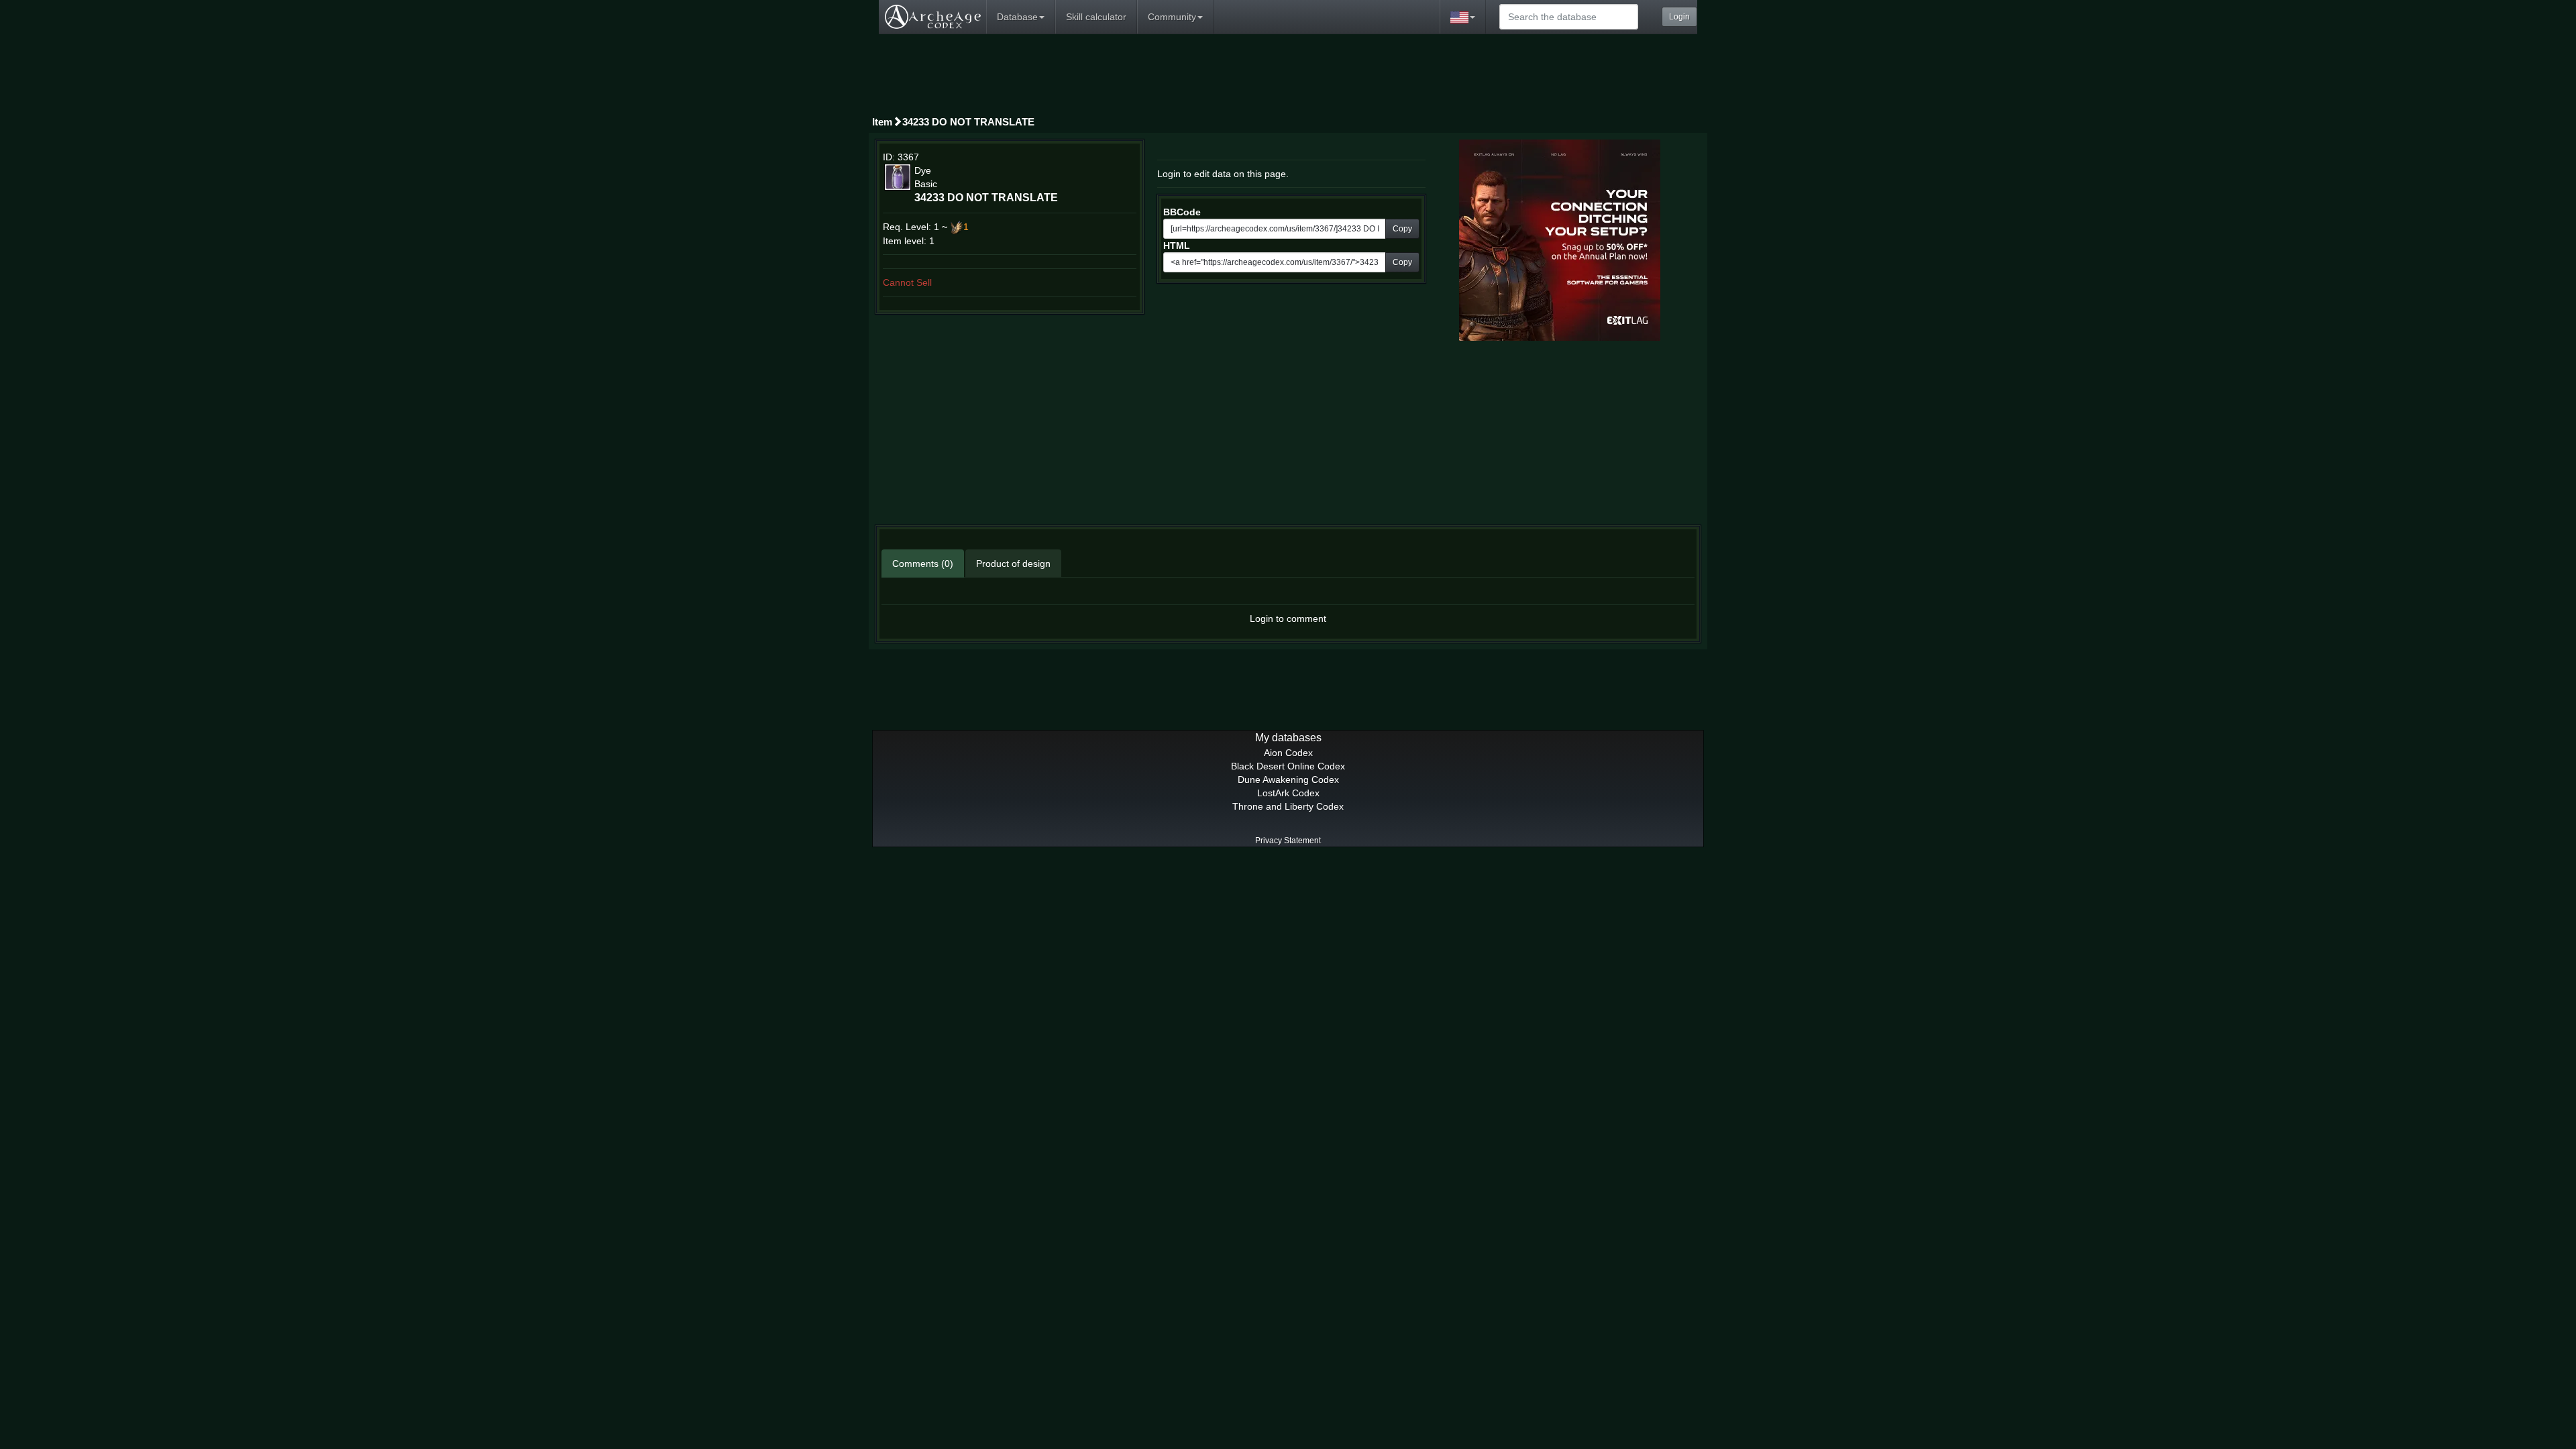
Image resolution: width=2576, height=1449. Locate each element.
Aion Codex (1288, 753)
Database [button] (1017, 17)
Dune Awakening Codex (1288, 780)
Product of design (1013, 563)
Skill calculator (1096, 17)
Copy (1402, 229)
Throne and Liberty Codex (1288, 806)
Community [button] (1172, 17)
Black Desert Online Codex (1288, 766)
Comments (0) (923, 563)
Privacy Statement (1288, 841)
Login (1679, 17)
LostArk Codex (1288, 793)
